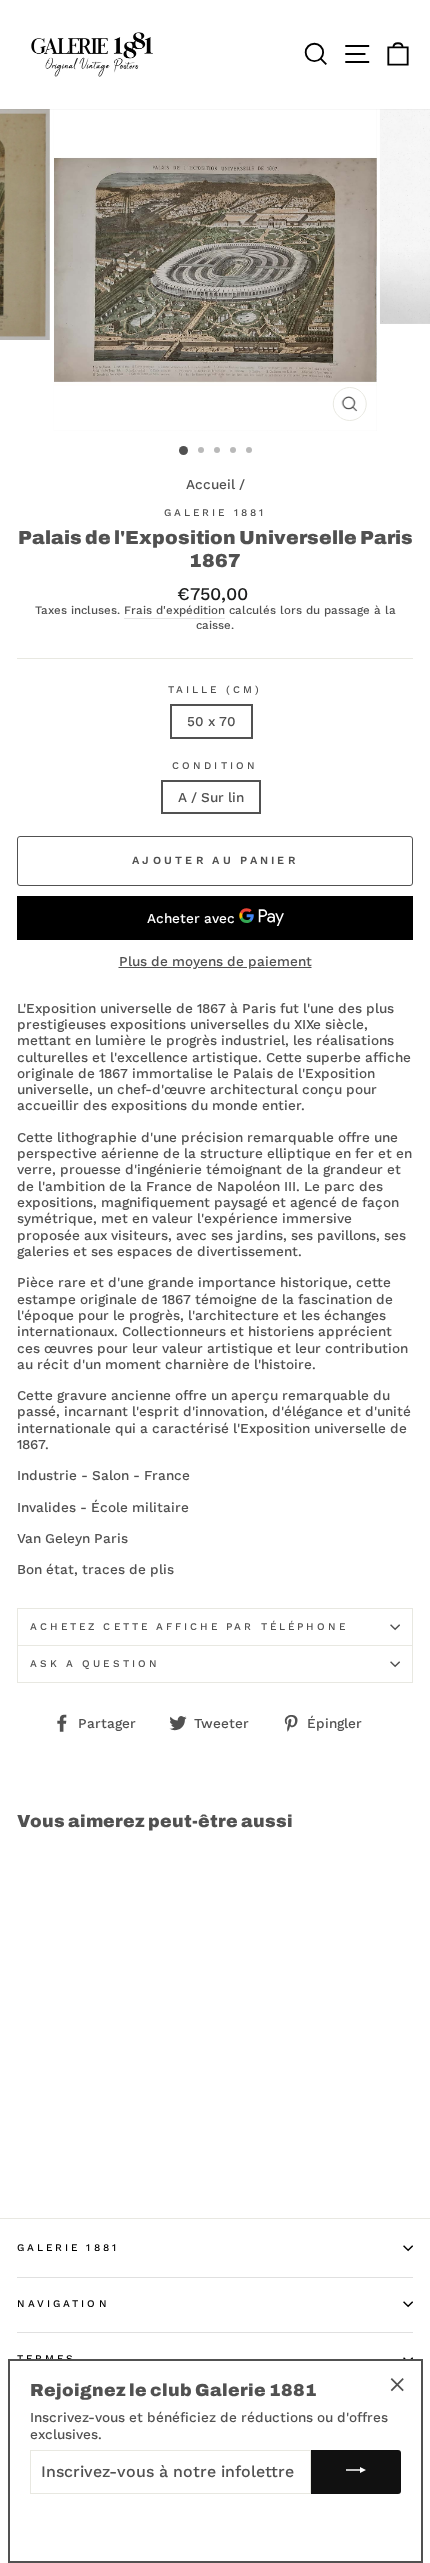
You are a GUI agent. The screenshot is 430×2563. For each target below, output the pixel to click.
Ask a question (95, 1663)
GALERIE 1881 (68, 2247)
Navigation (63, 2303)
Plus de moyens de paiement (215, 961)
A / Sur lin (211, 797)
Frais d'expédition (174, 610)
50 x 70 (211, 721)
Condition (215, 765)
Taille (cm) (215, 689)
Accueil (210, 484)
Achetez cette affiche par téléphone (189, 1626)
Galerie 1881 (215, 512)
